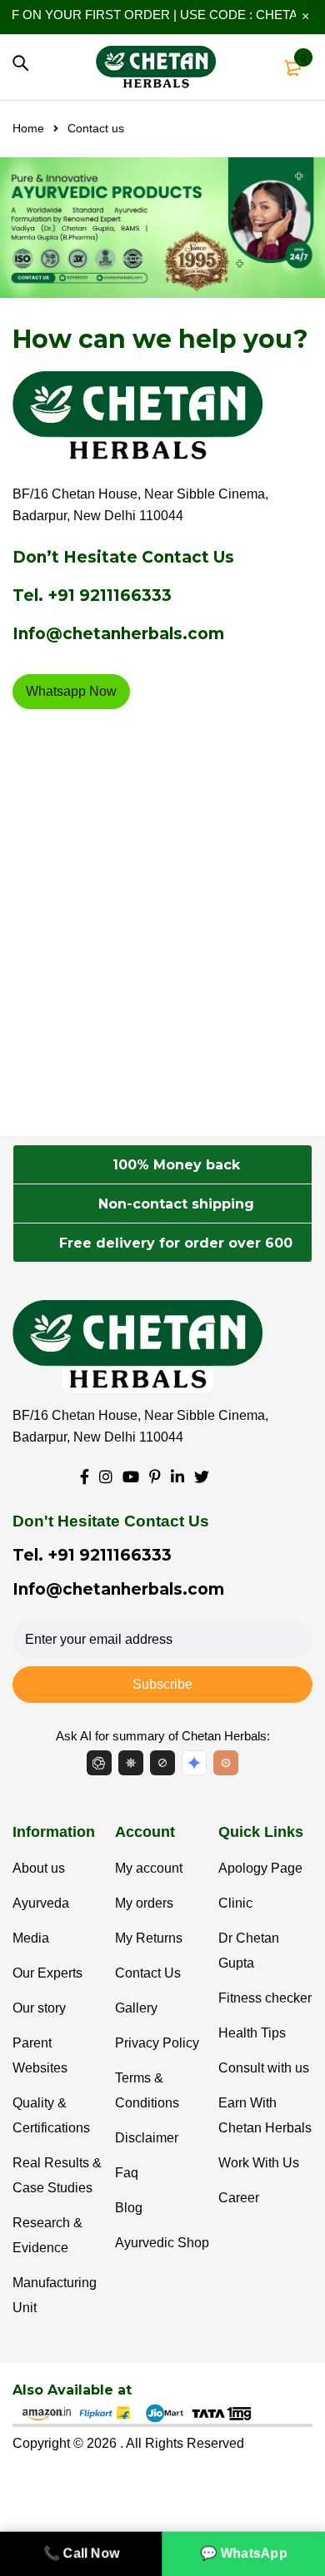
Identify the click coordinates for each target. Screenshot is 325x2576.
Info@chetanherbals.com (118, 634)
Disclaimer (147, 2138)
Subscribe (162, 1684)
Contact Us (148, 1973)
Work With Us (259, 2163)
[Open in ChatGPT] (99, 1763)
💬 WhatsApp (243, 2553)
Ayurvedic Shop (162, 2243)
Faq (127, 2173)
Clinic (235, 1903)
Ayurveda (41, 1903)
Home (28, 128)
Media (31, 1938)
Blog (129, 2208)
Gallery (136, 2008)
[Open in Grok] (226, 1763)
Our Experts (47, 1973)
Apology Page (260, 1868)
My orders (144, 1903)
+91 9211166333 (110, 596)
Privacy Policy (157, 2043)
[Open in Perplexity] (162, 1763)
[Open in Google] (194, 1763)
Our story (39, 2008)
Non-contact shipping (176, 1204)
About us (39, 1868)
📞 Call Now (81, 2553)
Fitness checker (265, 1998)
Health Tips (252, 2033)
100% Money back (176, 1165)
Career (239, 2198)
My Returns (149, 1938)
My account (149, 1868)
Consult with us (264, 2068)
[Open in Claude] (131, 1763)
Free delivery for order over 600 (176, 1243)
